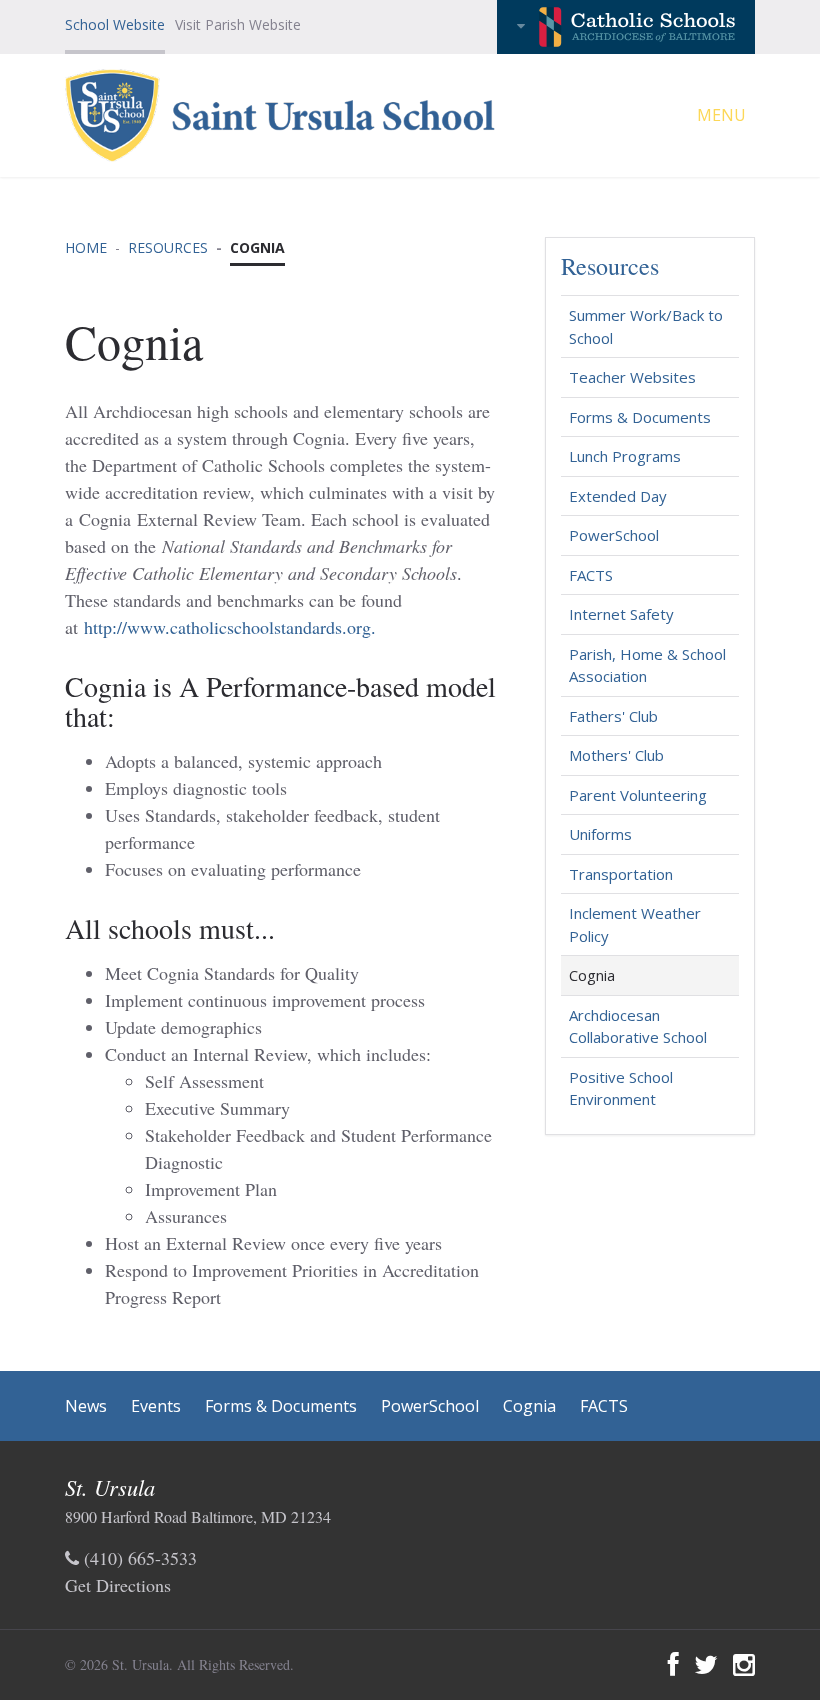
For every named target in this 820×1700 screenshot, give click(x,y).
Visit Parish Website (238, 24)
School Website (115, 24)
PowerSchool (614, 535)
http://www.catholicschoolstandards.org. (230, 627)
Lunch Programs (625, 456)
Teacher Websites (632, 377)
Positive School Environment (621, 1088)
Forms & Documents (640, 417)
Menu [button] (723, 115)
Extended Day (618, 496)
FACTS (591, 575)
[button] (626, 27)
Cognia (592, 975)
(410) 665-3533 (138, 1558)
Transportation (621, 874)
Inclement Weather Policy (635, 924)
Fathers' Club (613, 716)
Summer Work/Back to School (646, 326)
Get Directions (118, 1585)
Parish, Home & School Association (647, 665)
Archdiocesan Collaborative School (638, 1026)
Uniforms (600, 834)
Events (156, 1406)
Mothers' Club (616, 755)
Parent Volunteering (638, 795)
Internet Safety (621, 614)
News (86, 1406)
